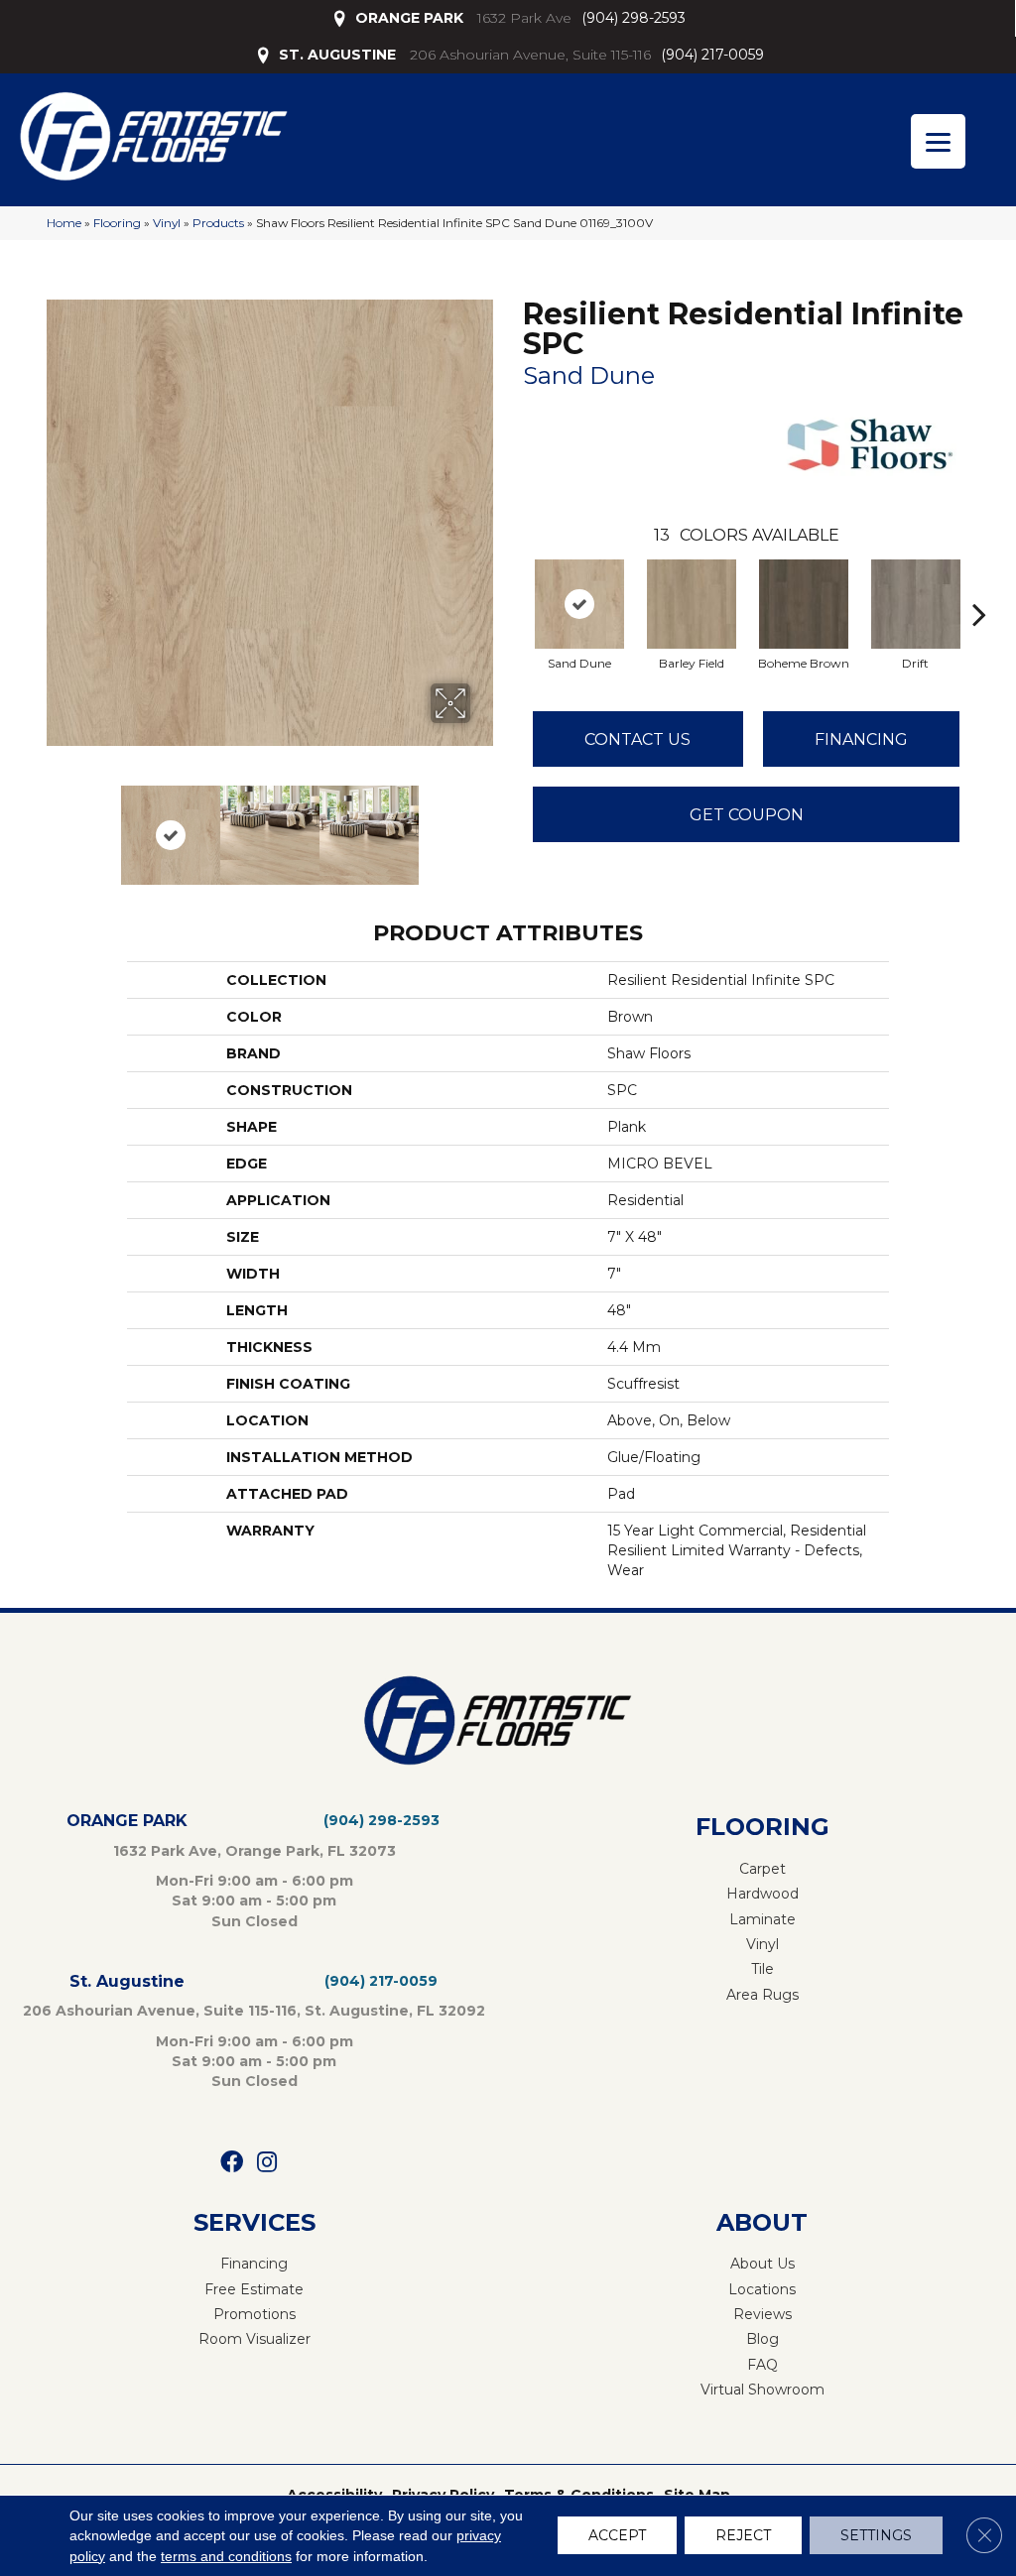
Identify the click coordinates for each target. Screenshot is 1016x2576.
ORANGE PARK (409, 18)
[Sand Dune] (579, 604)
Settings (876, 2536)
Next (483, 825)
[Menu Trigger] (938, 141)
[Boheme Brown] (804, 604)
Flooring (117, 223)
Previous (57, 825)
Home (64, 223)
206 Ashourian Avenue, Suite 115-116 (530, 55)
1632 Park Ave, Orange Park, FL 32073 (254, 1851)
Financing (861, 739)
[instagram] (267, 2163)
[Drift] (916, 604)
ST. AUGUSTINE (337, 55)
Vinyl (167, 223)
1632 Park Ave (524, 18)
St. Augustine (127, 1981)
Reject (743, 2536)
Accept (617, 2536)
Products (218, 223)
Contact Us (637, 739)
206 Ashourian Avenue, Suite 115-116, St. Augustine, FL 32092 (254, 2011)
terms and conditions (226, 2556)
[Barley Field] (692, 604)
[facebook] (232, 2163)
